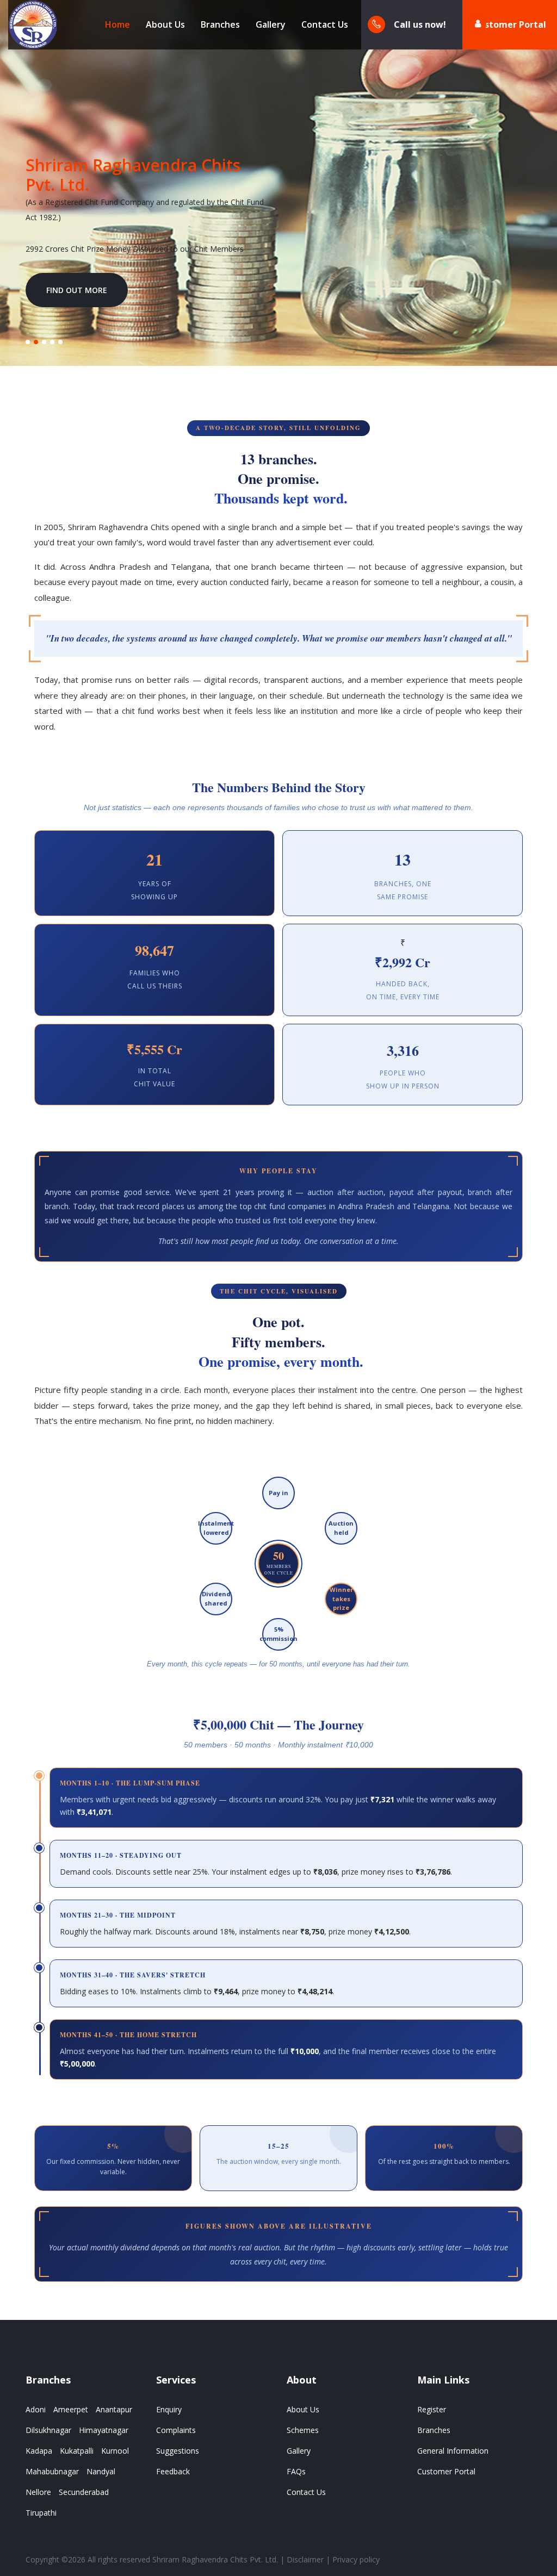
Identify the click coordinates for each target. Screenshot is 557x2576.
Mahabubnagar (52, 2471)
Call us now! (420, 24)
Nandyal (101, 2471)
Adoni (36, 2409)
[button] (28, 342)
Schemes (303, 2430)
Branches (220, 24)
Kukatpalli (77, 2451)
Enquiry (169, 2409)
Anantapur (114, 2409)
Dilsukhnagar (48, 2430)
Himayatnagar (104, 2430)
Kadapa (39, 2451)
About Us (165, 24)
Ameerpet (71, 2409)
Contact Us (325, 24)
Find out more (77, 290)
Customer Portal (510, 24)
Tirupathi (41, 2513)
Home (117, 24)
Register (432, 2409)
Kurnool (115, 2451)
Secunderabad (84, 2492)
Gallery (271, 24)
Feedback (173, 2471)
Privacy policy (356, 2559)
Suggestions (178, 2451)
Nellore (38, 2492)
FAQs (296, 2471)
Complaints (176, 2430)
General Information (453, 2451)
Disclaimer (305, 2559)
